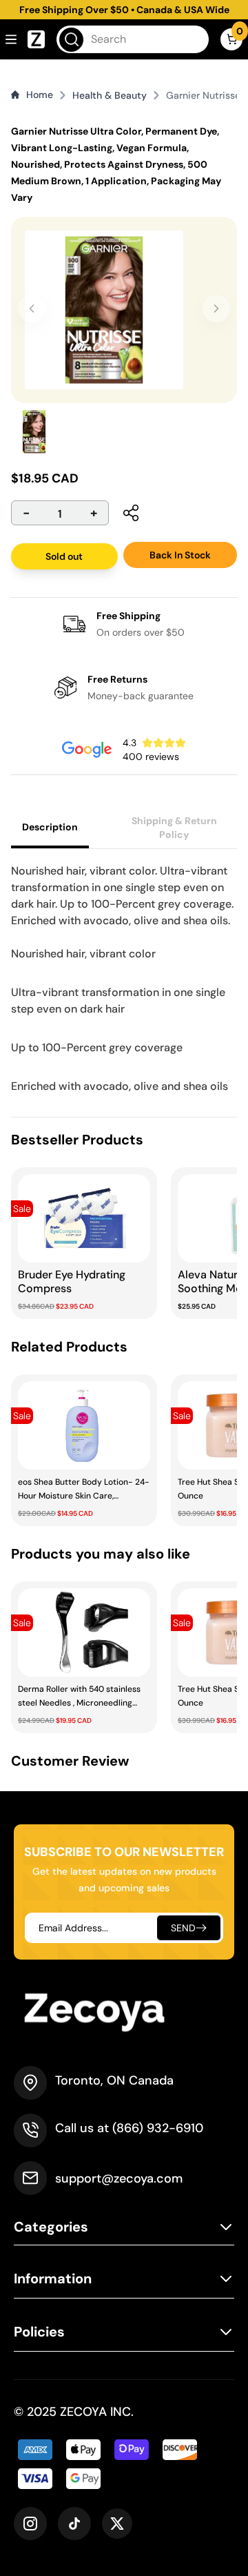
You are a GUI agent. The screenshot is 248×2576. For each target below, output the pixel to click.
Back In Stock (180, 555)
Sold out (64, 556)
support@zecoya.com (119, 2178)
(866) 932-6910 (158, 2128)
